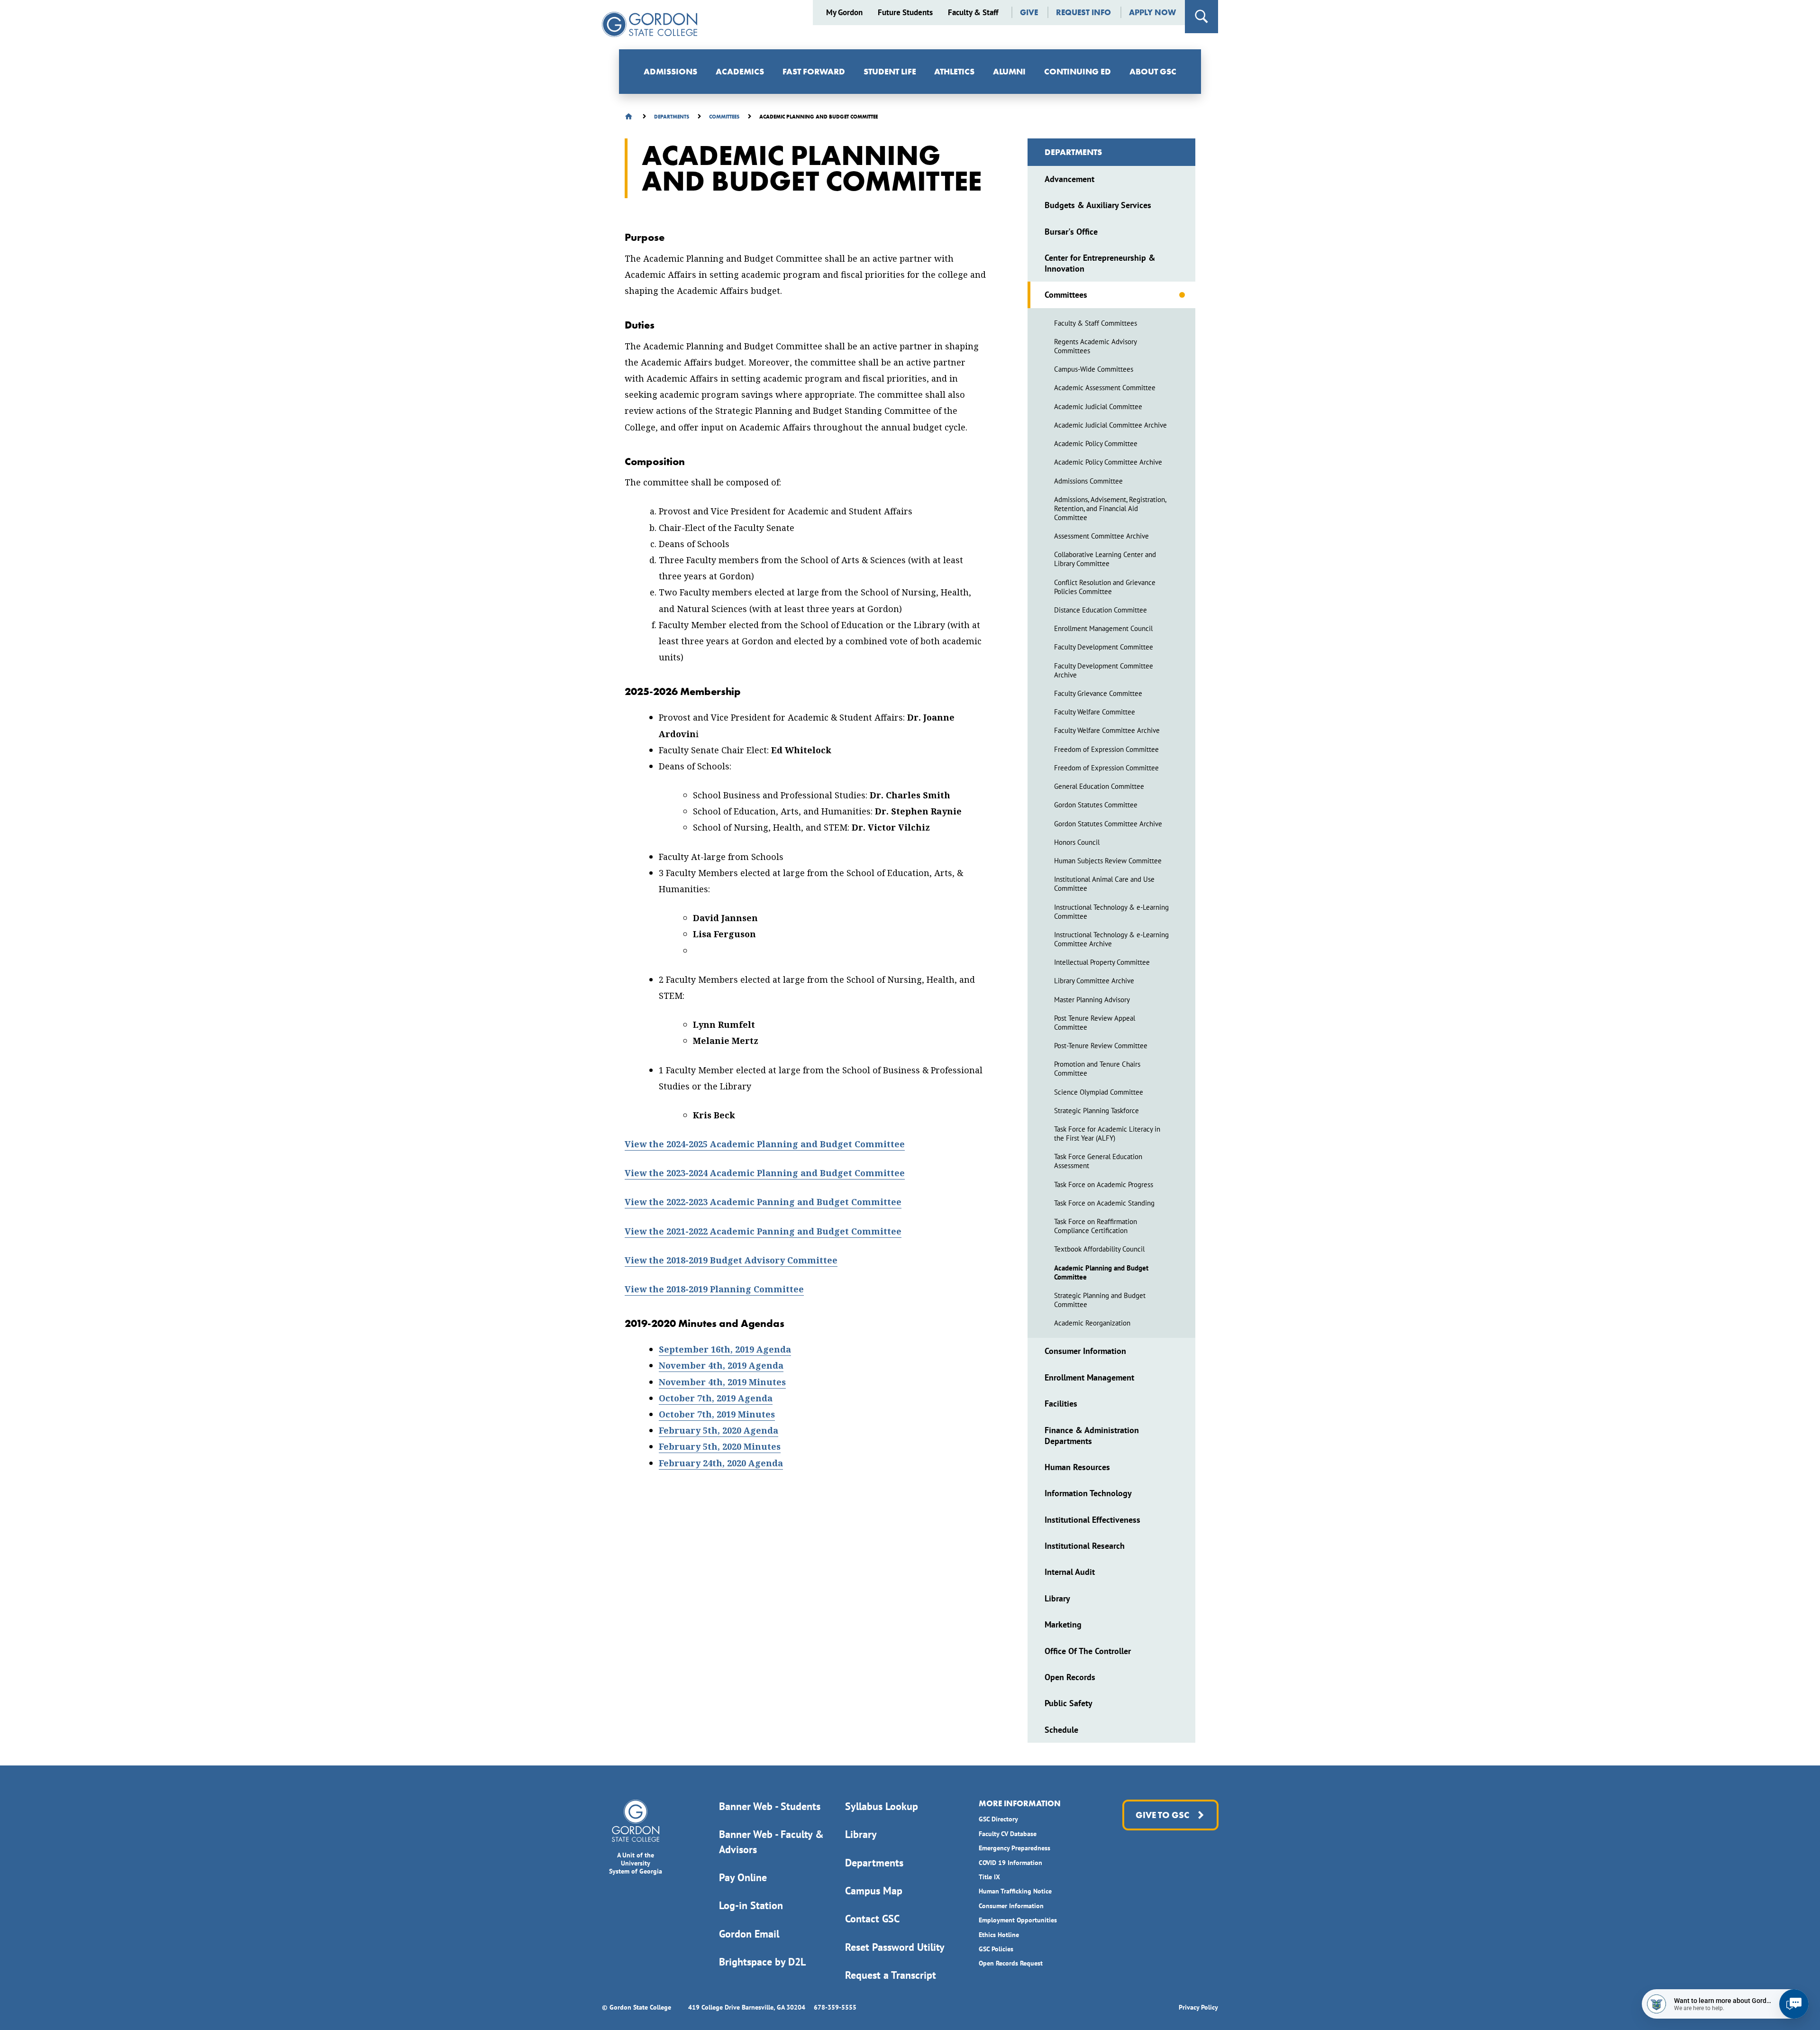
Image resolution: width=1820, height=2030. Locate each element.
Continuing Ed (1078, 71)
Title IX (989, 1877)
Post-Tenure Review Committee (1101, 1046)
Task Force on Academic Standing (1104, 1203)
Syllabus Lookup (882, 1806)
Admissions (670, 71)
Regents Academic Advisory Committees (1095, 346)
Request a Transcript (891, 1975)
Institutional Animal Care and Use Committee (1104, 884)
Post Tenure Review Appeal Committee (1095, 1023)
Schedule (1061, 1730)
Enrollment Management (1089, 1377)
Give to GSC (1162, 1815)
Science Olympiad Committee (1099, 1092)
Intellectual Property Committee (1102, 962)
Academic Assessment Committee (1105, 388)
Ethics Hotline (999, 1935)
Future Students (905, 13)
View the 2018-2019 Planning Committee (714, 1289)
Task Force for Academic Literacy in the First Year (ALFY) (1107, 1134)
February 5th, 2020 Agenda (719, 1431)
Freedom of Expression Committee (1106, 749)
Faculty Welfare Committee (1095, 712)
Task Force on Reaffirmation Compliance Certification (1096, 1226)
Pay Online (743, 1877)
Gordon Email (749, 1934)
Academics (740, 71)
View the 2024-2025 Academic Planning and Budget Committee (765, 1144)
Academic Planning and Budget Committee (1101, 1272)
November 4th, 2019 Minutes (722, 1382)
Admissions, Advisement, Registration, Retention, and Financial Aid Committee (1110, 508)
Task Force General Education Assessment (1098, 1161)
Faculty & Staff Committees (1096, 323)
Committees (1066, 295)
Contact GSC (872, 1919)
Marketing (1063, 1624)
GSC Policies (996, 1949)
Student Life (890, 71)
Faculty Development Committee (1104, 647)
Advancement (1069, 179)
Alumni (1009, 71)
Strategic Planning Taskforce (1097, 1111)
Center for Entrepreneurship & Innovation (1100, 263)
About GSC (1153, 71)
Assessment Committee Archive (1101, 536)
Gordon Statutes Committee (1096, 805)
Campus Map (874, 1891)
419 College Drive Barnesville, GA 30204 (747, 2007)
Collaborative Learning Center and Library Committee (1105, 559)
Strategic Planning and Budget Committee (1100, 1300)
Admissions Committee (1088, 481)
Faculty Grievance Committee (1098, 693)
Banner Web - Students (770, 1806)
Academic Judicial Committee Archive (1110, 425)
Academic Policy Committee (1096, 443)
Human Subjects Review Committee (1108, 861)
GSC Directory (998, 1819)
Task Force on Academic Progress (1104, 1184)
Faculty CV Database (1008, 1834)
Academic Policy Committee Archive (1108, 462)
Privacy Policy (1198, 2007)
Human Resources (1077, 1467)
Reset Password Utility (895, 1947)
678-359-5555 (835, 2007)
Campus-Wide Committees (1094, 369)
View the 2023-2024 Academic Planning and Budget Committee (765, 1173)
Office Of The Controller (1088, 1651)
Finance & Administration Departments (1092, 1436)
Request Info (1083, 13)
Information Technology (1088, 1493)
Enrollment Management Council (1103, 628)
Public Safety (1069, 1703)
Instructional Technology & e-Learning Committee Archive (1111, 939)
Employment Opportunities (1018, 1920)
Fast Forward (814, 71)
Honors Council (1077, 842)
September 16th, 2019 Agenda (725, 1349)
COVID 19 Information (1010, 1863)
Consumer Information (1085, 1351)
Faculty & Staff (973, 13)
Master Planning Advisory (1092, 1000)
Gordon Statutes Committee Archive (1108, 824)
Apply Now (1152, 13)
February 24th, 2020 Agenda (721, 1463)
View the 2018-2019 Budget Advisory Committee (731, 1260)
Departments (1073, 152)
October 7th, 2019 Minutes (717, 1414)
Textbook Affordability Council (1099, 1249)
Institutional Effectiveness (1092, 1520)
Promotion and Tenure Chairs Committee (1097, 1069)
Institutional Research (1085, 1546)
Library (1057, 1598)
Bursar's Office (1071, 232)
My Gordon (844, 13)
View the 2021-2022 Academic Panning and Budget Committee (763, 1231)
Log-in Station (751, 1905)
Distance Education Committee (1101, 610)
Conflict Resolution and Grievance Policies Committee (1105, 587)
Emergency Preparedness (1015, 1848)
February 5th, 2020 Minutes (720, 1447)
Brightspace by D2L (762, 1962)
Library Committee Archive (1094, 981)
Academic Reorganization (1092, 1323)
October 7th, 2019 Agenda (716, 1398)
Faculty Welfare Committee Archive (1107, 730)
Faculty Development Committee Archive (1104, 670)
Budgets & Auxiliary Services (1098, 205)
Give (1029, 13)
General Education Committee (1099, 786)
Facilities (1061, 1404)
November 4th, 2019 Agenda (721, 1366)
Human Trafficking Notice (1015, 1891)
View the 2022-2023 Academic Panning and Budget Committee (763, 1202)
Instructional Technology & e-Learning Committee (1111, 912)
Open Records (1070, 1677)
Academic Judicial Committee (1098, 407)
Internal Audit (1070, 1572)
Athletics (954, 71)
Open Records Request (1011, 1963)
